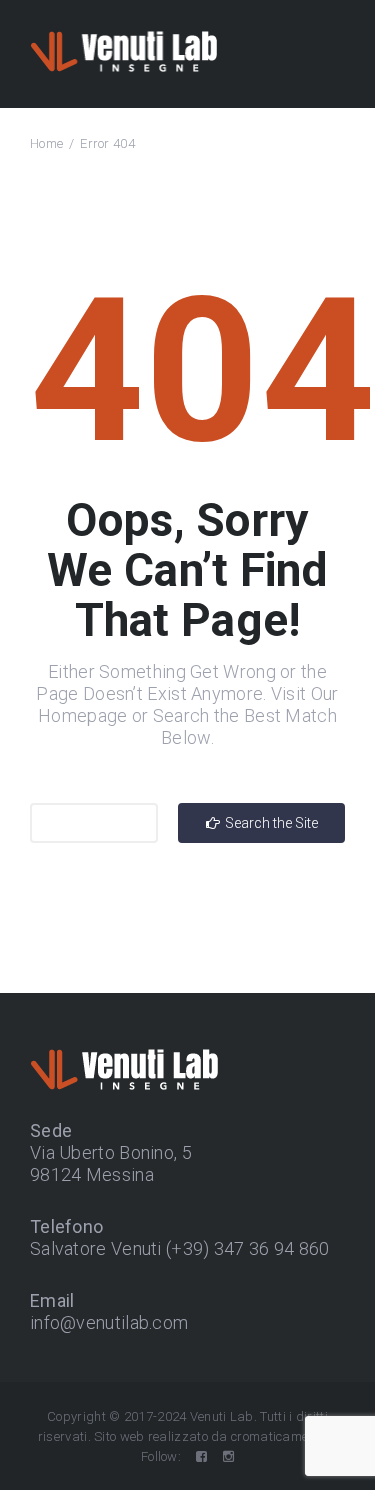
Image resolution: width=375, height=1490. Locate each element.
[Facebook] (201, 1456)
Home (46, 143)
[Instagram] (228, 1456)
